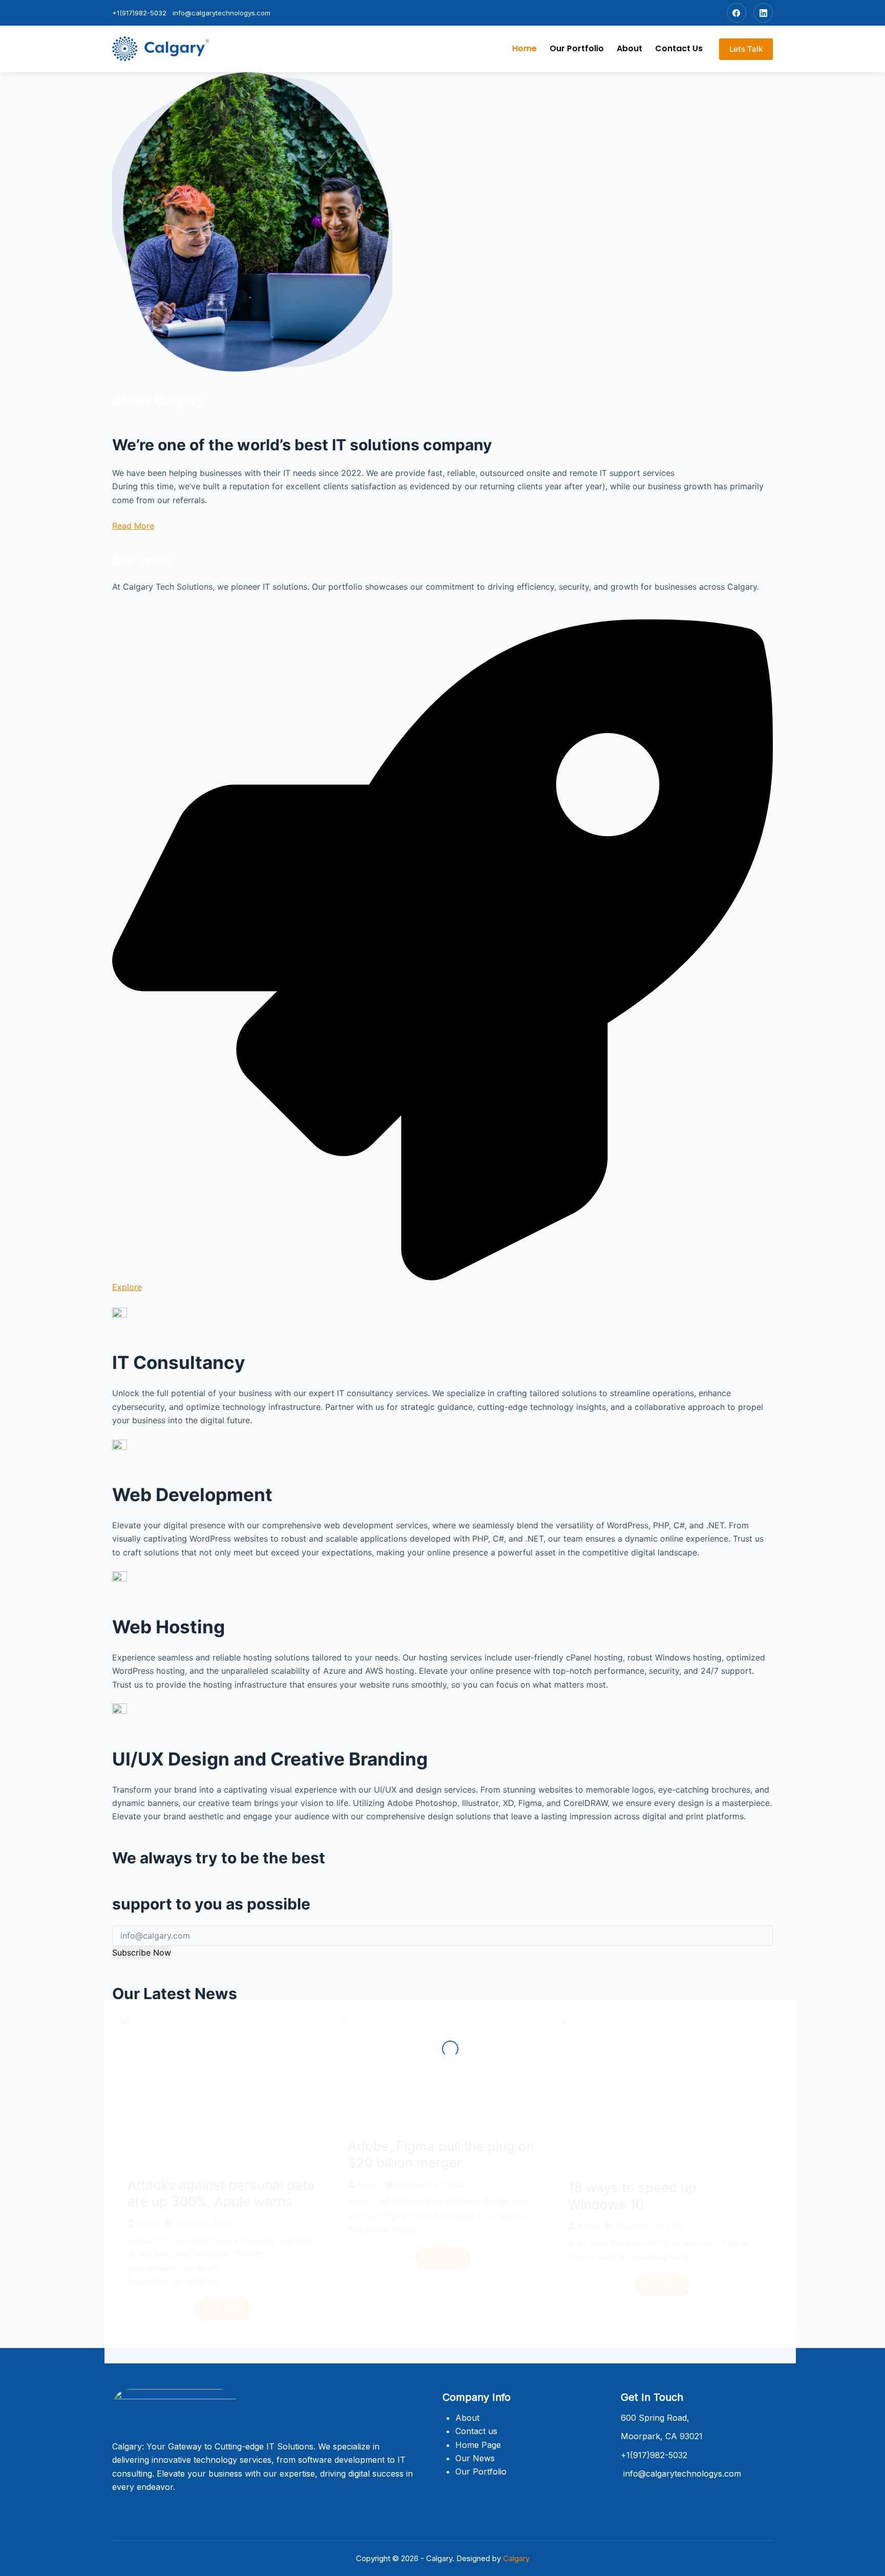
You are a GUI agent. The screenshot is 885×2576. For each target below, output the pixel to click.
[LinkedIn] (764, 13)
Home (524, 48)
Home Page (478, 2445)
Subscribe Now (142, 1952)
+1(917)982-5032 (139, 13)
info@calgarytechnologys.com (222, 13)
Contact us (679, 48)
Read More (133, 526)
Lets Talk (746, 49)
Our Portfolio (577, 48)
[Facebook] (736, 13)
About (629, 48)
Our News (475, 2458)
